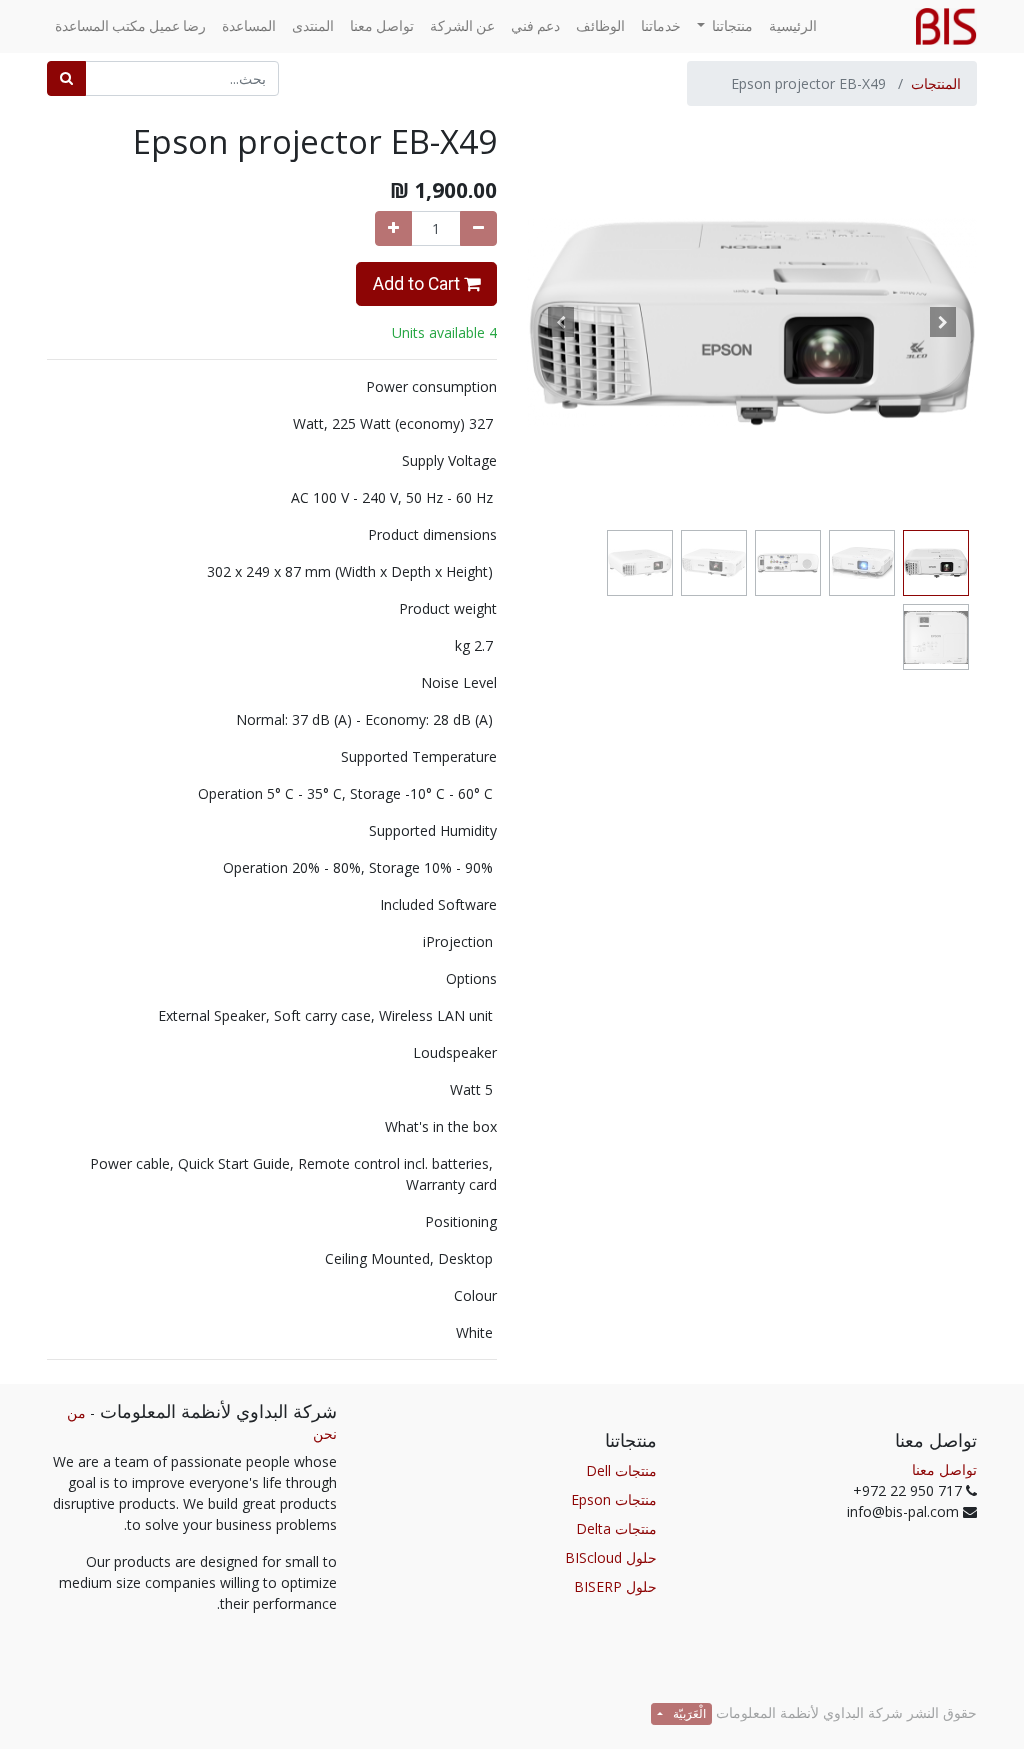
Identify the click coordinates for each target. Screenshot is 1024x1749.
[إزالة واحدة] (478, 228)
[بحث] (66, 78)
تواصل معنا (944, 1469)
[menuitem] (793, 26)
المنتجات (936, 83)
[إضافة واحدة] (393, 228)
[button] (944, 322)
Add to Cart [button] (418, 284)
